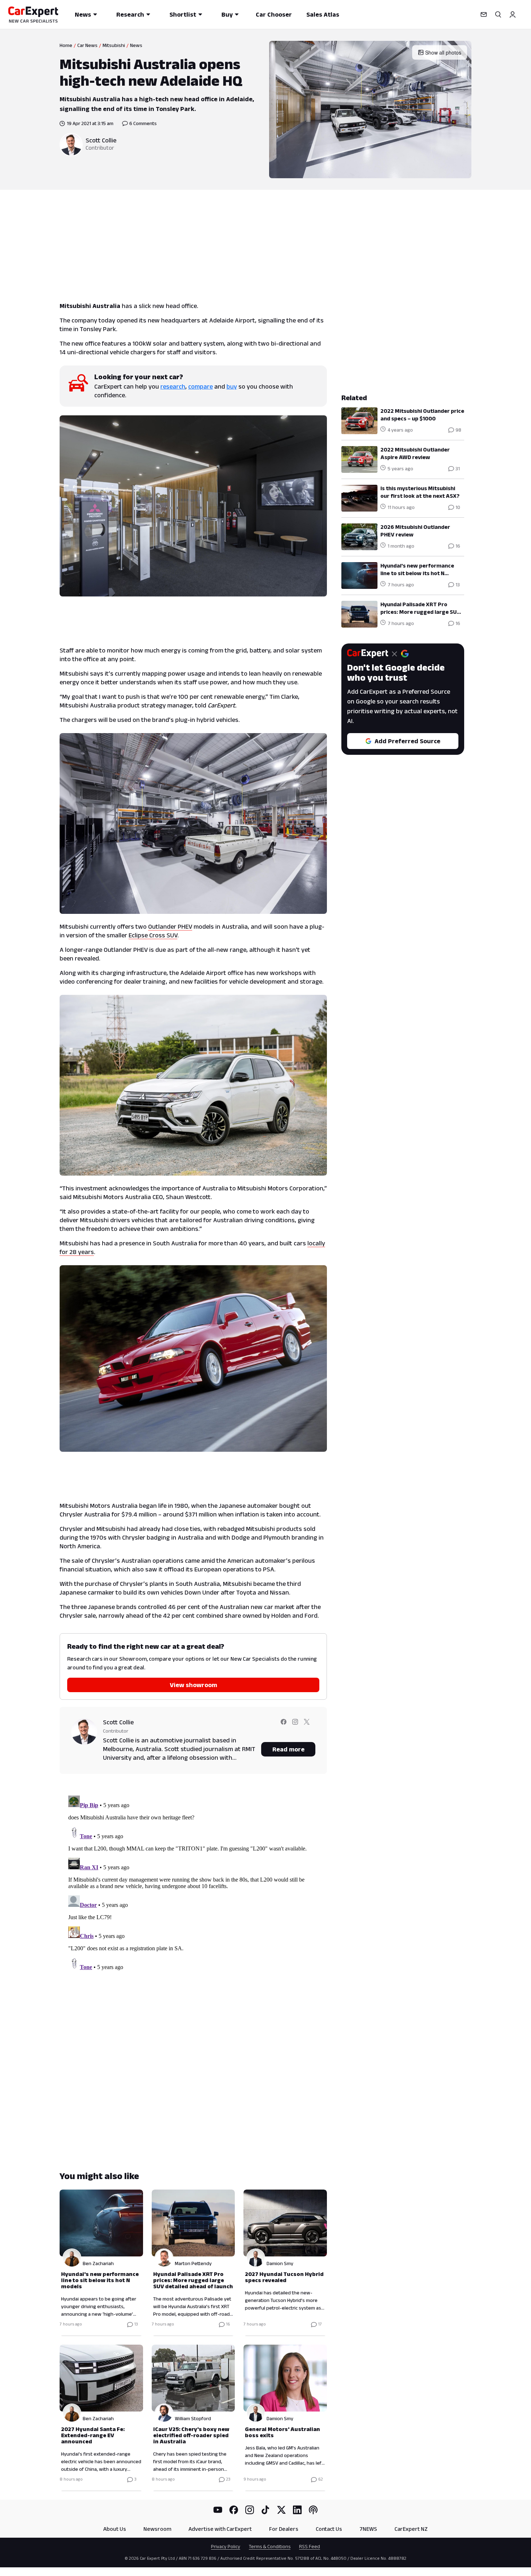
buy (232, 386)
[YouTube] (218, 2510)
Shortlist (183, 14)
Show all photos (443, 52)
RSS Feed (310, 2546)
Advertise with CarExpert (220, 2529)
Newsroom (157, 2529)
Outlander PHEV (170, 927)
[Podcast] (313, 2510)
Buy (227, 14)
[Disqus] (193, 1883)
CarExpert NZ (411, 2529)
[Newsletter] (484, 14)
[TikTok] (265, 2510)
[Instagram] (250, 2510)
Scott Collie (101, 140)
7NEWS (368, 2529)
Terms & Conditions (270, 2546)
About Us (115, 2529)
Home (66, 45)
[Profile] (513, 14)
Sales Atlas (323, 14)
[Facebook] (234, 2510)
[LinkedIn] (297, 2510)
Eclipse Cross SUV (153, 935)
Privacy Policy (226, 2546)
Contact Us (329, 2529)
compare (200, 386)
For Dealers (284, 2529)
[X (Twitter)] (281, 2510)
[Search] (498, 14)
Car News (87, 45)
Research (130, 14)
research (173, 386)
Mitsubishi (114, 45)
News (83, 14)
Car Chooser (274, 14)
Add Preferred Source (407, 741)
